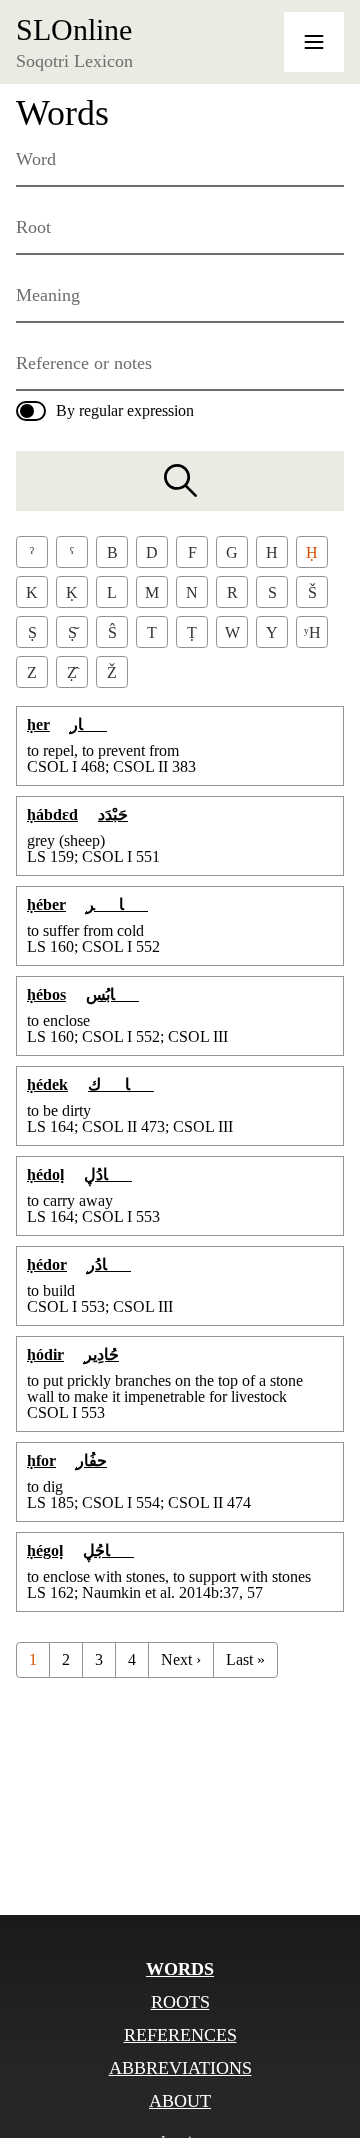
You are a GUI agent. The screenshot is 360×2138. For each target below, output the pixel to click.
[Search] (180, 481)
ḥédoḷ (45, 1174)
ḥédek (47, 1084)
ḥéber (46, 904)
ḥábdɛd (52, 814)
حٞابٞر (117, 904)
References (180, 2035)
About (180, 2101)
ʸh (312, 632)
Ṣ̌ (72, 632)
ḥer (38, 724)
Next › (181, 1659)
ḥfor (41, 1460)
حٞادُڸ (108, 1174)
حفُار (91, 1460)
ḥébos (46, 994)
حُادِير (101, 1354)
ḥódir (45, 1354)
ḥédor (47, 1264)
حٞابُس (112, 994)
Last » (245, 1659)
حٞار (88, 724)
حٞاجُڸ (108, 1550)
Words (180, 1969)
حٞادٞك (121, 1084)
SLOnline (74, 30)
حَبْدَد (113, 814)
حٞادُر (109, 1264)
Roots (180, 2002)
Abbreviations (180, 2068)
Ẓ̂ (72, 672)
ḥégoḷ (45, 1550)
